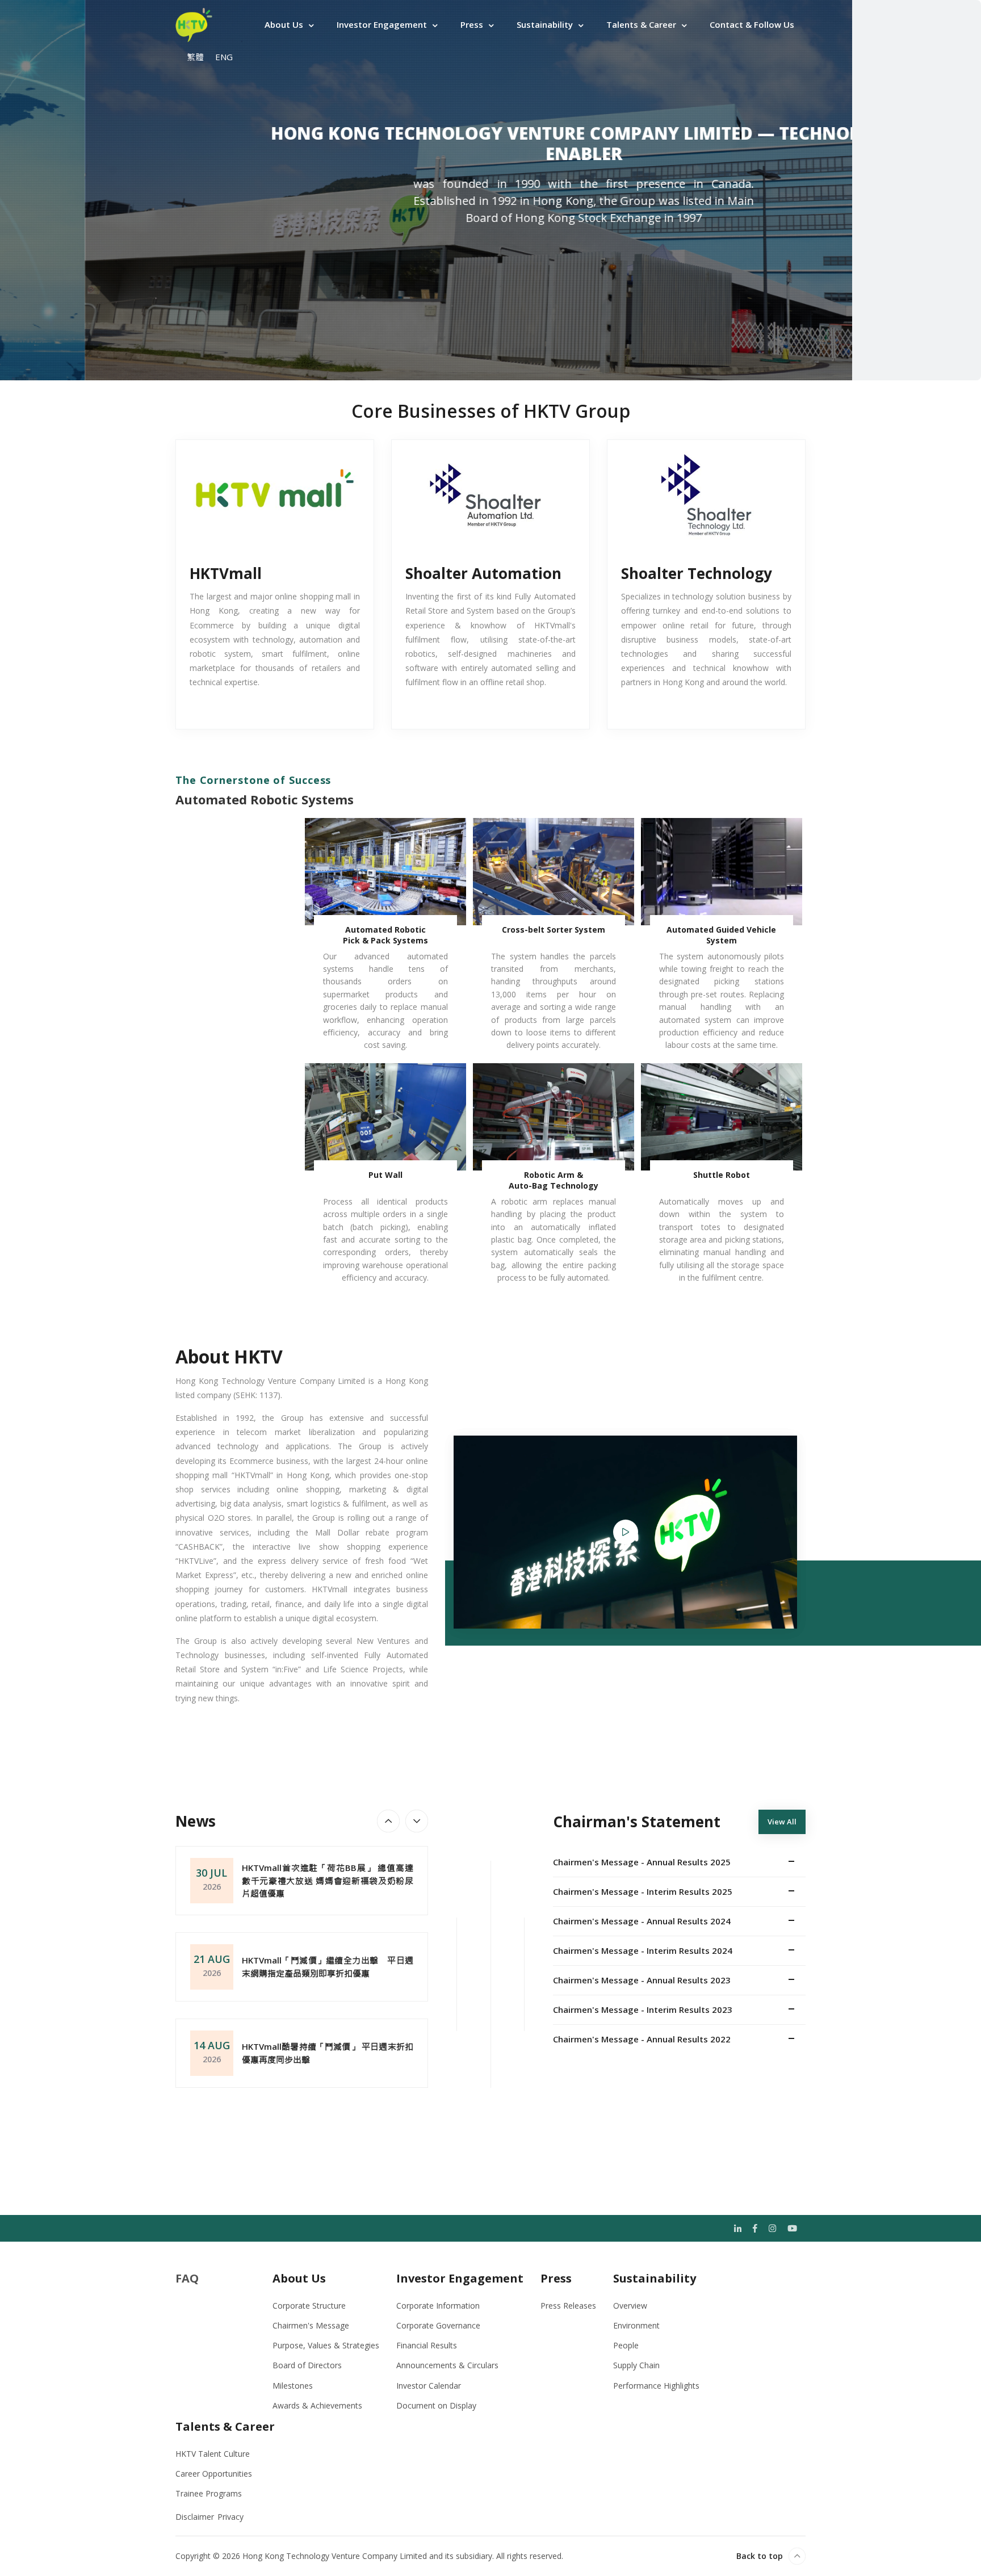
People (626, 2345)
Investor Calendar (429, 2386)
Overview (630, 2306)
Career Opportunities (214, 2474)
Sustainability (545, 24)
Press (472, 24)
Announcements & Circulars (447, 2365)
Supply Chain (636, 2365)
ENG (224, 57)
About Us (284, 24)
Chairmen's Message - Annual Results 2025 (642, 1862)
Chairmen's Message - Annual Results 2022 (642, 2039)
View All (782, 1822)
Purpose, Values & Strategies (326, 2345)
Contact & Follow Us (752, 24)
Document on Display (436, 2405)
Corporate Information (438, 2306)
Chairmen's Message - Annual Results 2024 (642, 1921)
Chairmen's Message (311, 2325)
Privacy (230, 2517)
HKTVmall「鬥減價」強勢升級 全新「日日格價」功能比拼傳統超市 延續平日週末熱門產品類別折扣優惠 (328, 2053)
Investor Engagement (382, 24)
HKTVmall (226, 573)
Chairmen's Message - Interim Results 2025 (643, 1891)
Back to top (760, 2556)
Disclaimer (195, 2517)
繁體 (195, 57)
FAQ (187, 2278)
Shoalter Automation (483, 573)
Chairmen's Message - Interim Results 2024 (643, 1950)
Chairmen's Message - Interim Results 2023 (643, 2009)
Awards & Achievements (317, 2405)
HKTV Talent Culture (213, 2454)
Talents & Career (641, 24)
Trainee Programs (209, 2493)
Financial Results (427, 2345)
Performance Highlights (656, 2386)
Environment (636, 2325)
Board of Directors (307, 2365)
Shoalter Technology (697, 573)
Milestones (293, 2386)
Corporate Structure (309, 2306)
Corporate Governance (438, 2325)
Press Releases (568, 2306)
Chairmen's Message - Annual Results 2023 (642, 1980)
